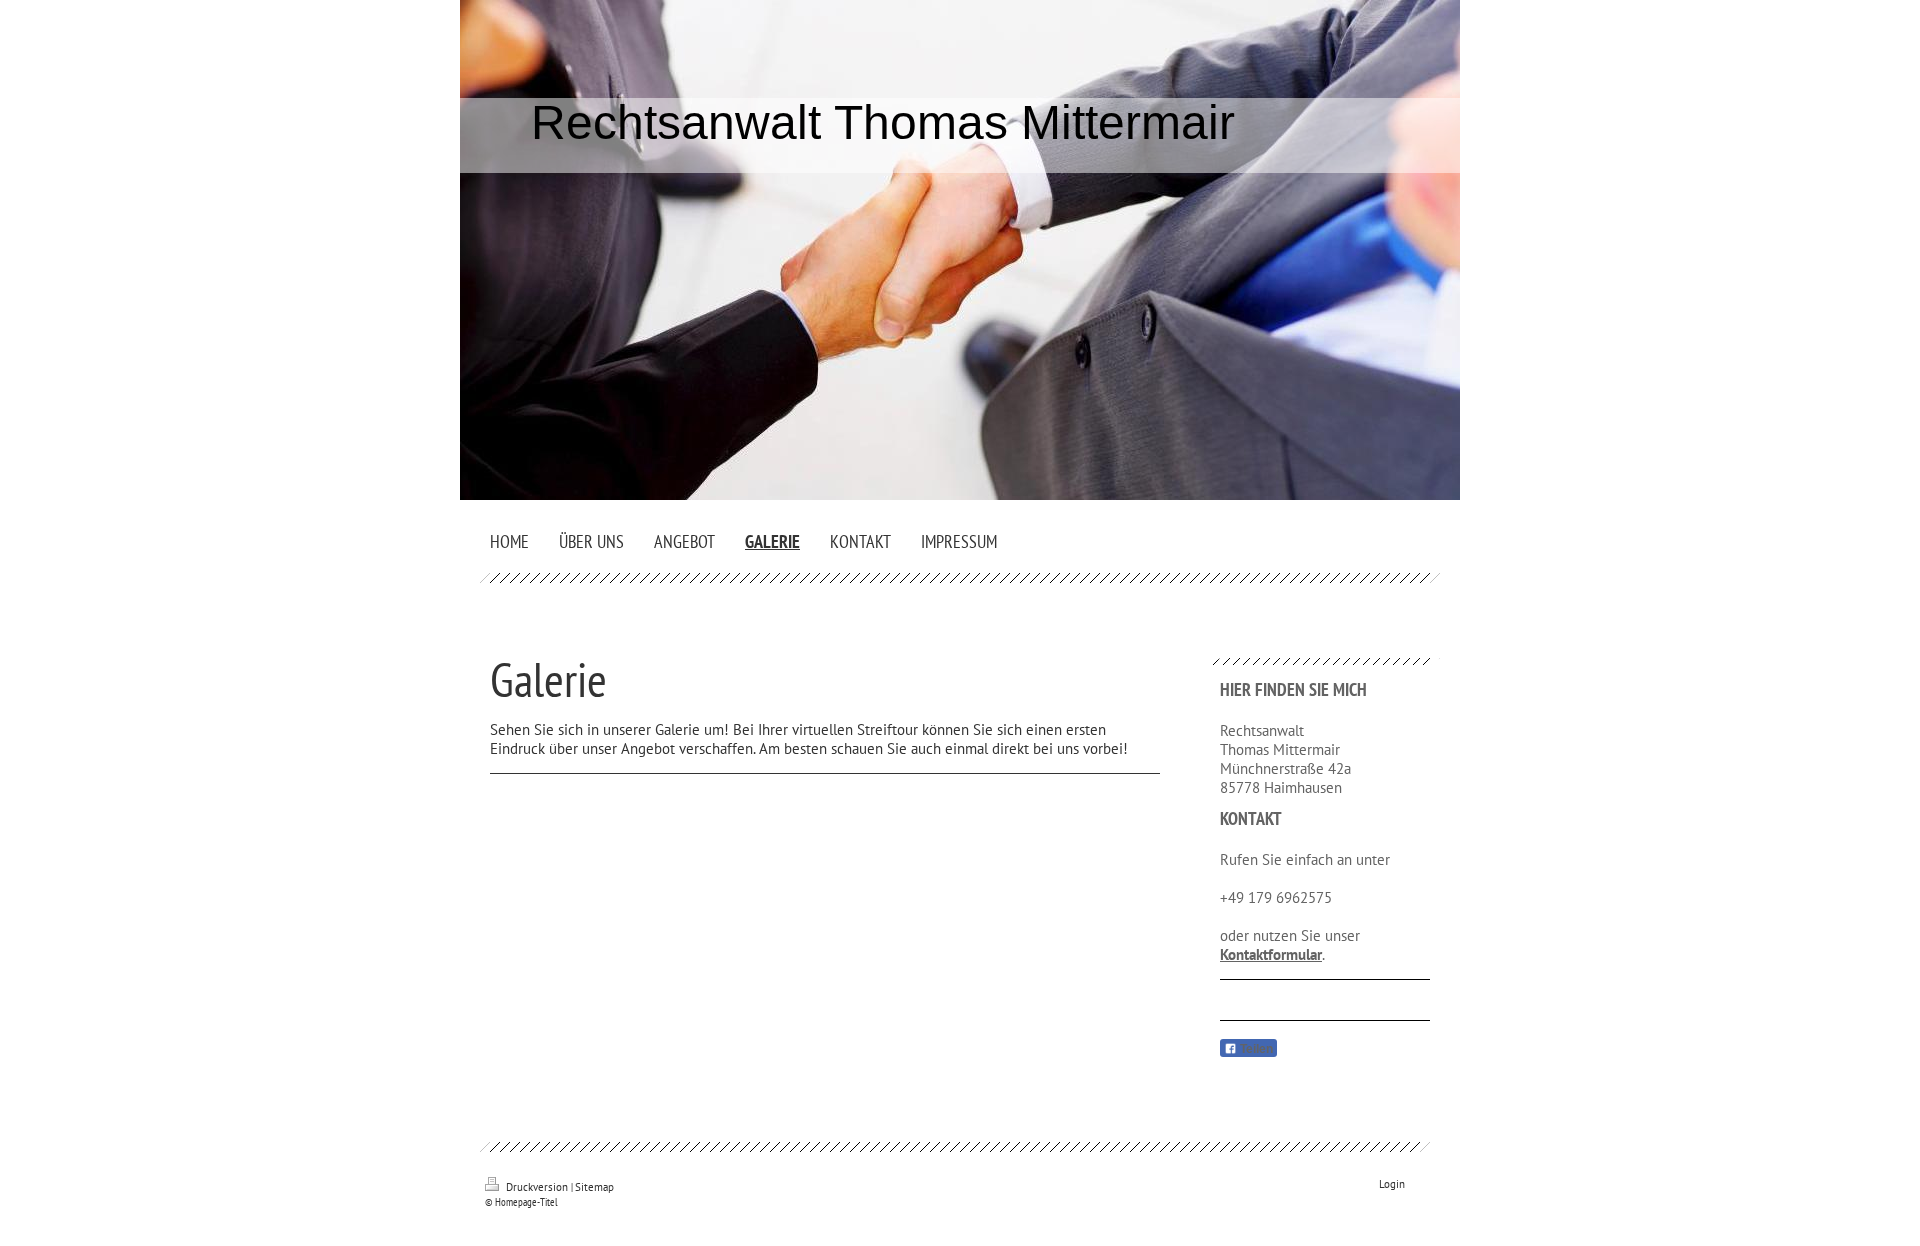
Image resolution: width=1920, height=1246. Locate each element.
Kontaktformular (1271, 954)
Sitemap (594, 1187)
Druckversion (537, 1187)
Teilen (1255, 1049)
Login (1392, 1184)
